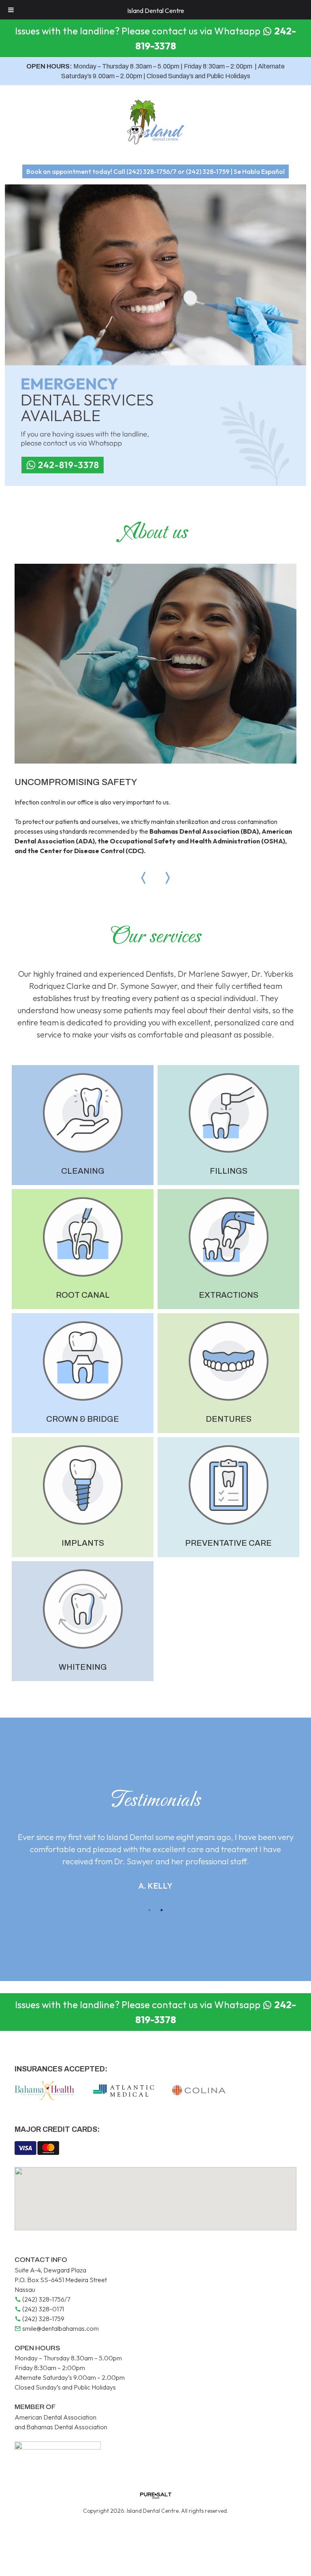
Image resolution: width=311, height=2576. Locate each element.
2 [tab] (162, 1910)
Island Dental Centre (156, 11)
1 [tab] (149, 1910)
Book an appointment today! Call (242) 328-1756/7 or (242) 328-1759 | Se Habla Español (155, 171)
